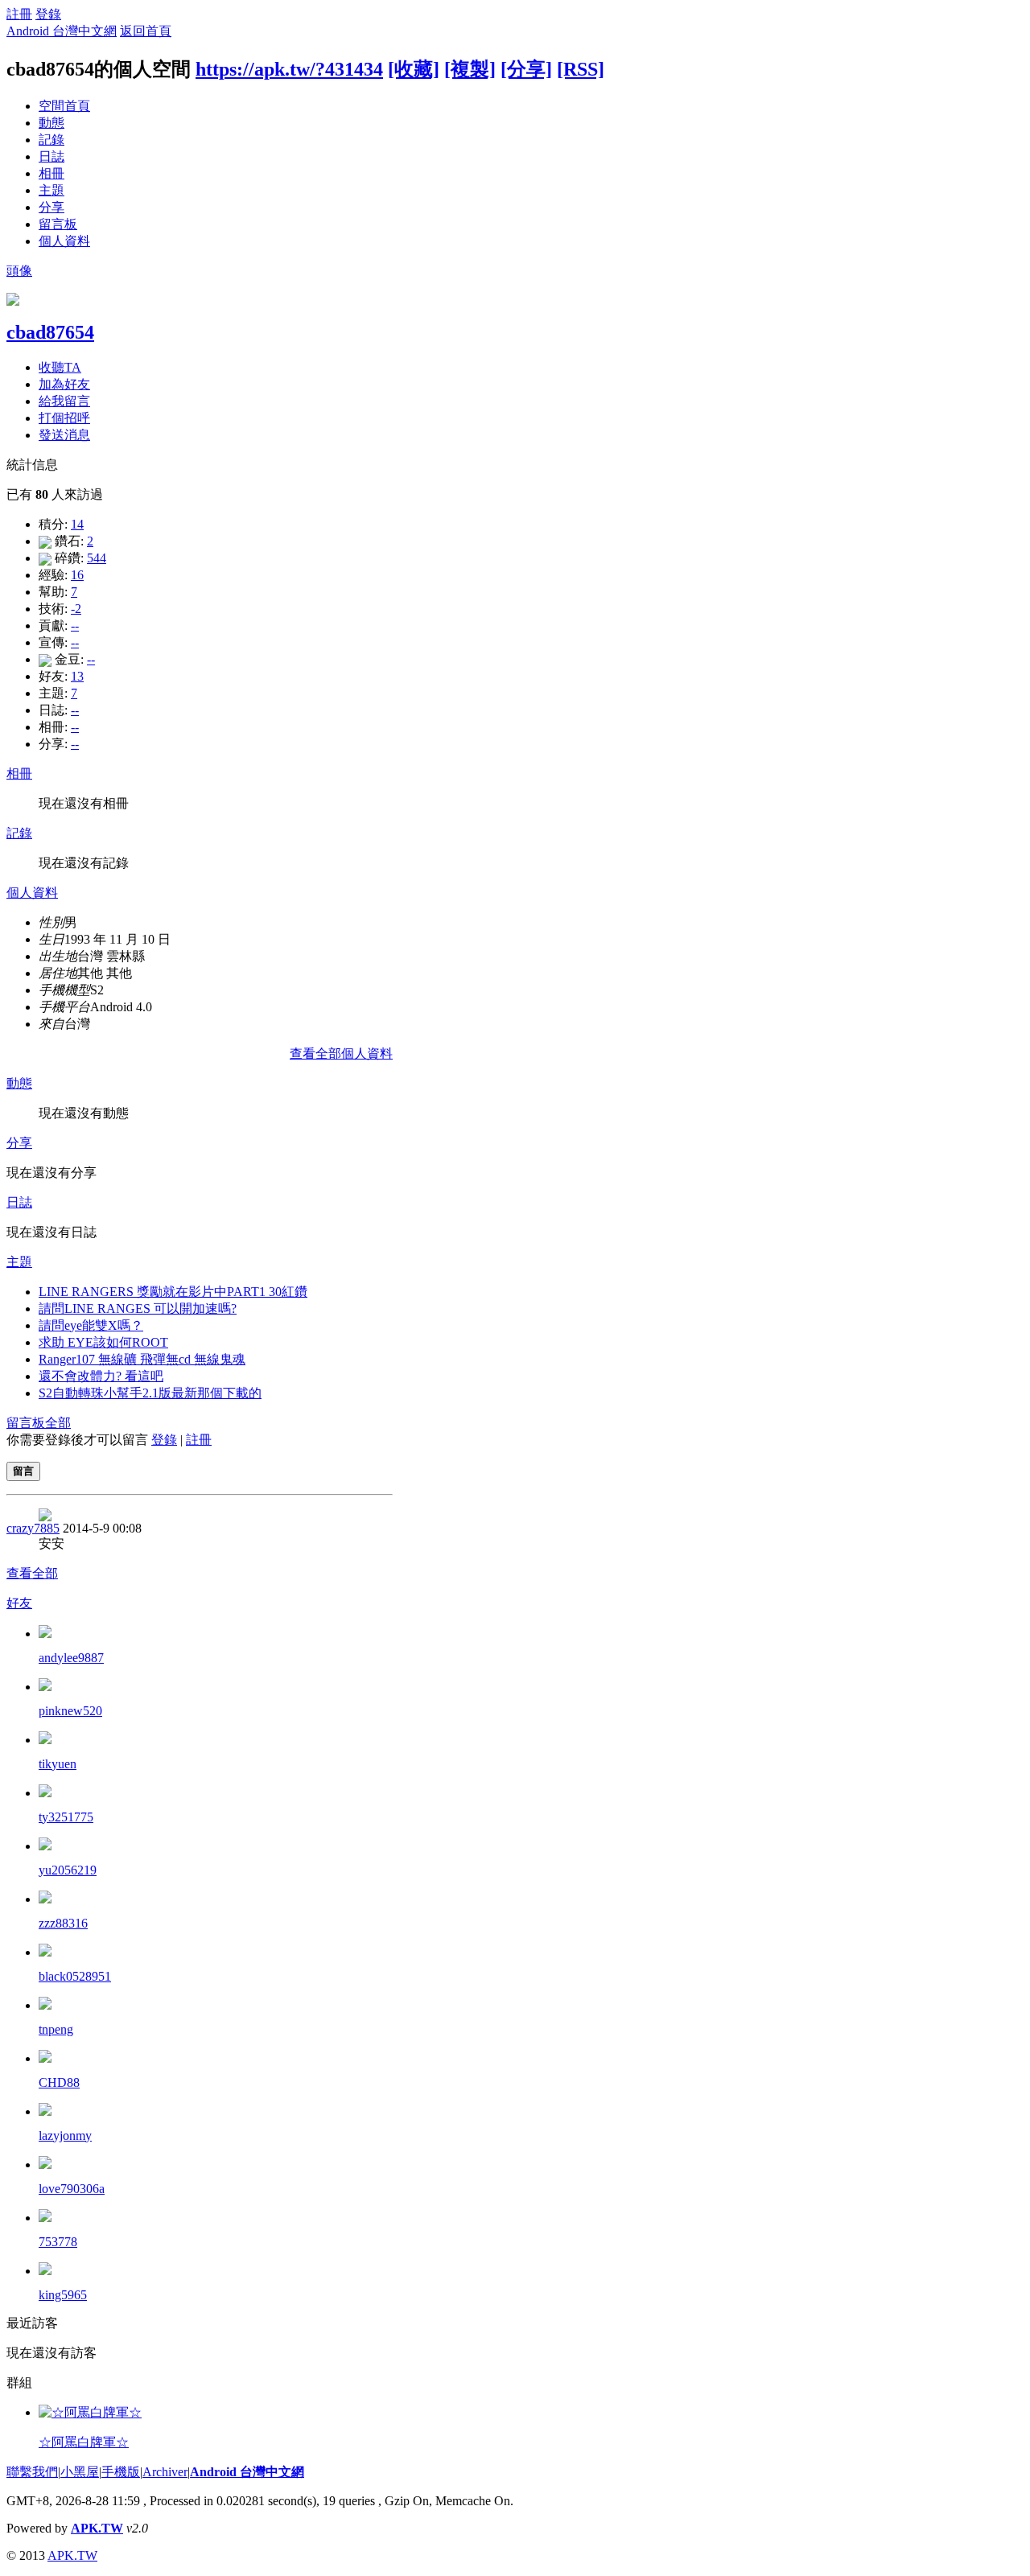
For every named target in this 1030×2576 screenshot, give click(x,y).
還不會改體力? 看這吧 (101, 1376)
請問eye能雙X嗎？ (91, 1325)
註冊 (19, 14)
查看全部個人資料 (341, 1053)
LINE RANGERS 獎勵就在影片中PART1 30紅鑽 (173, 1292)
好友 (19, 1603)
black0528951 (75, 1976)
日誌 (51, 156)
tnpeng (56, 2029)
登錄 (48, 14)
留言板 (58, 224)
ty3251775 (66, 1817)
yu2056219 (68, 1870)
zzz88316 (63, 1923)
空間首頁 (64, 106)
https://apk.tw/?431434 (289, 69)
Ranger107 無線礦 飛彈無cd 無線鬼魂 (142, 1359)
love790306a (72, 2189)
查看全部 (32, 1573)
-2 (76, 609)
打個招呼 (64, 418)
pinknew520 (70, 1711)
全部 (58, 1423)
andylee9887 (71, 1658)
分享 (51, 207)
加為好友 (64, 384)
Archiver (165, 2472)
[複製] (470, 69)
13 (77, 676)
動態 (51, 123)
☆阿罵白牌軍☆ (84, 2442)
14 (77, 524)
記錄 (51, 140)
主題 (51, 190)
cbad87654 (50, 332)
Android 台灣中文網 (62, 31)
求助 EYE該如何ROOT (103, 1342)
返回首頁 (146, 31)
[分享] (526, 69)
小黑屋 (80, 2472)
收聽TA (60, 367)
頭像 (19, 271)
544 (97, 558)
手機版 (121, 2472)
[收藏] (414, 69)
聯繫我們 (32, 2472)
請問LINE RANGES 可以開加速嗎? (138, 1309)
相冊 (51, 173)
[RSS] (581, 69)
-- (75, 625)
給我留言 (64, 401)
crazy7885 (33, 1528)
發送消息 (64, 435)
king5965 (63, 2295)
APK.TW (97, 2528)
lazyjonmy (65, 2136)
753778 (58, 2242)
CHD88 (59, 2082)
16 (77, 575)
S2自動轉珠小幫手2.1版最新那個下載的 (150, 1393)
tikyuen (58, 1764)
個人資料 (64, 241)
